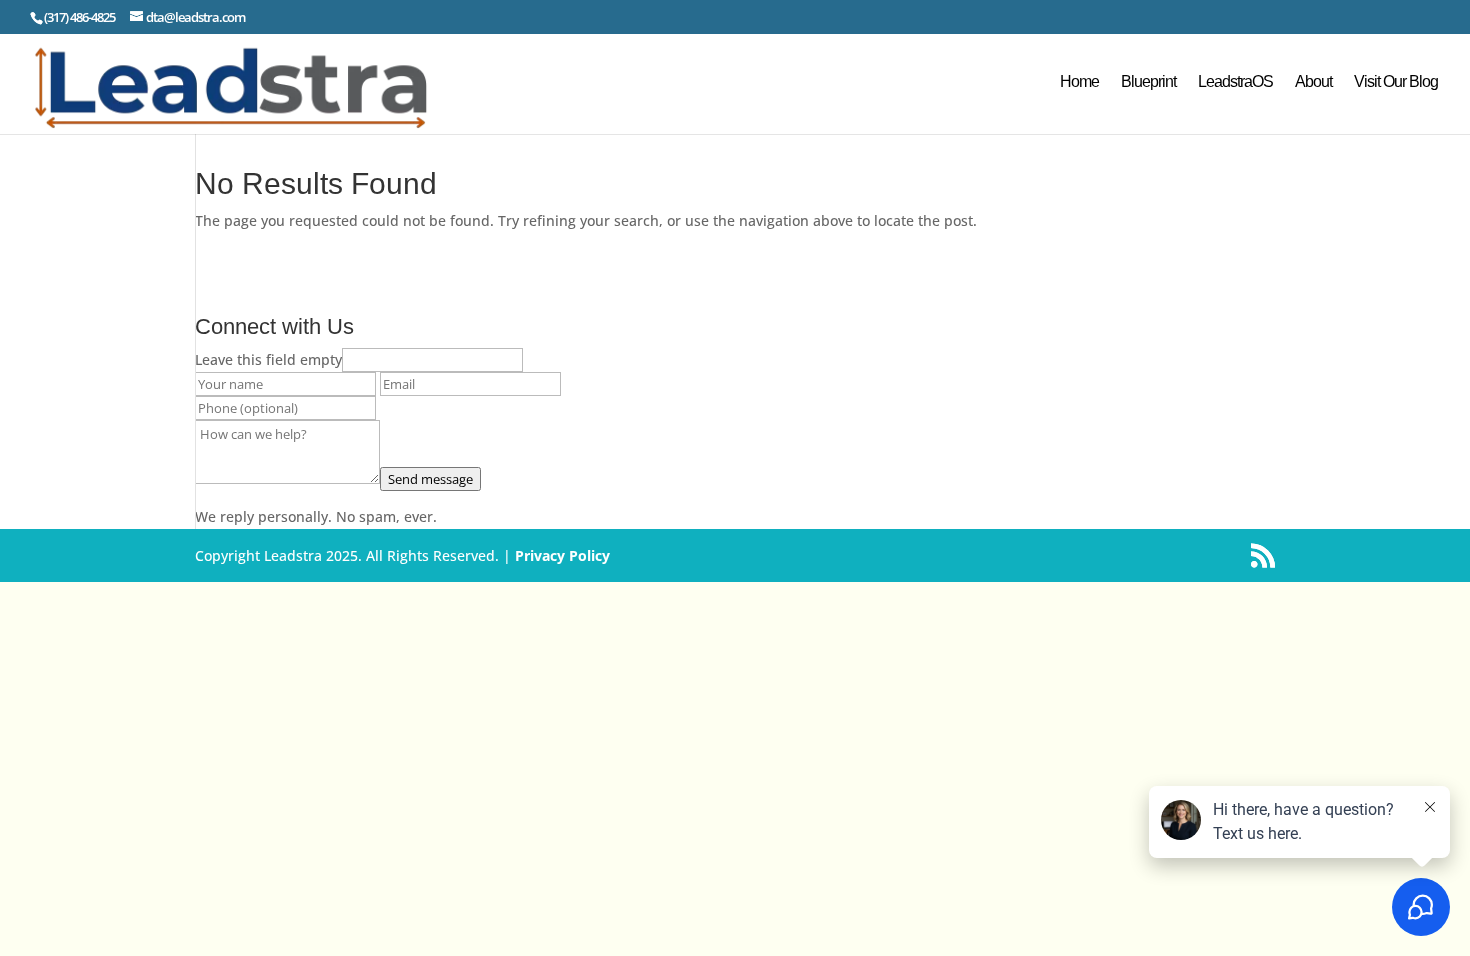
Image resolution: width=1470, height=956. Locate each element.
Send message (430, 479)
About (1313, 82)
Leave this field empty (268, 359)
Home (1079, 82)
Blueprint (1148, 82)
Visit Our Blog (1396, 82)
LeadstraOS (1235, 82)
